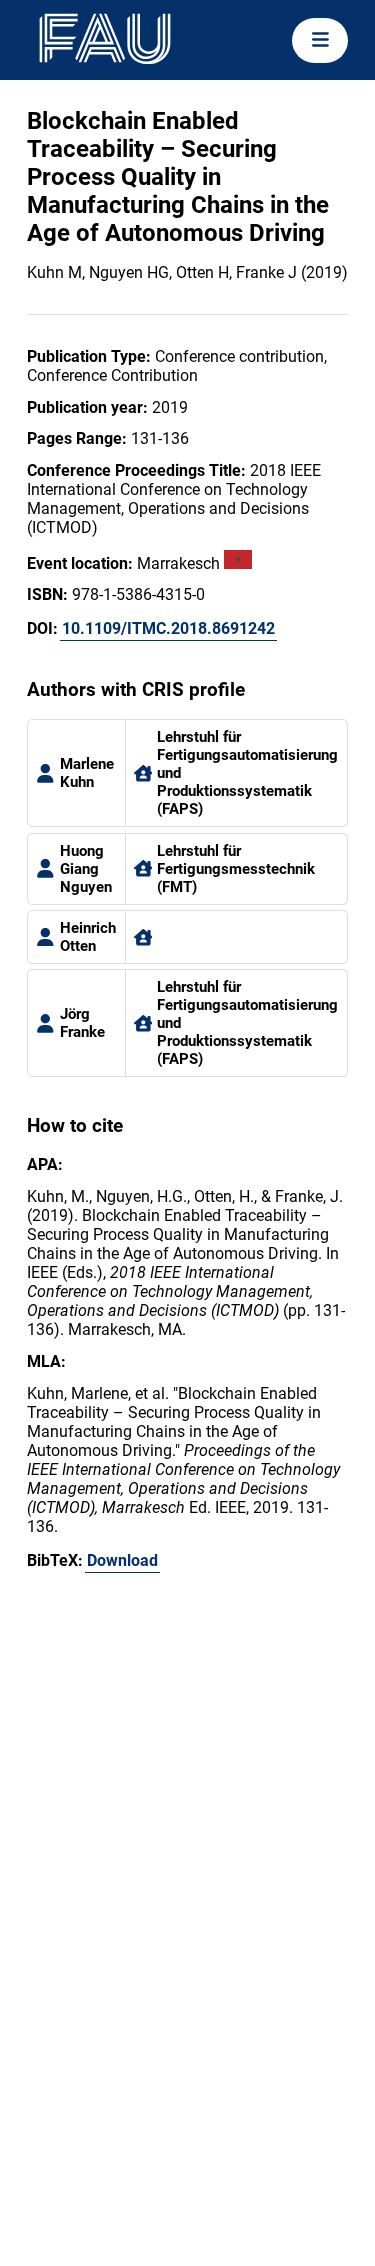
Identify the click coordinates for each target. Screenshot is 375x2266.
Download (122, 1560)
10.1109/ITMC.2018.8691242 (168, 628)
